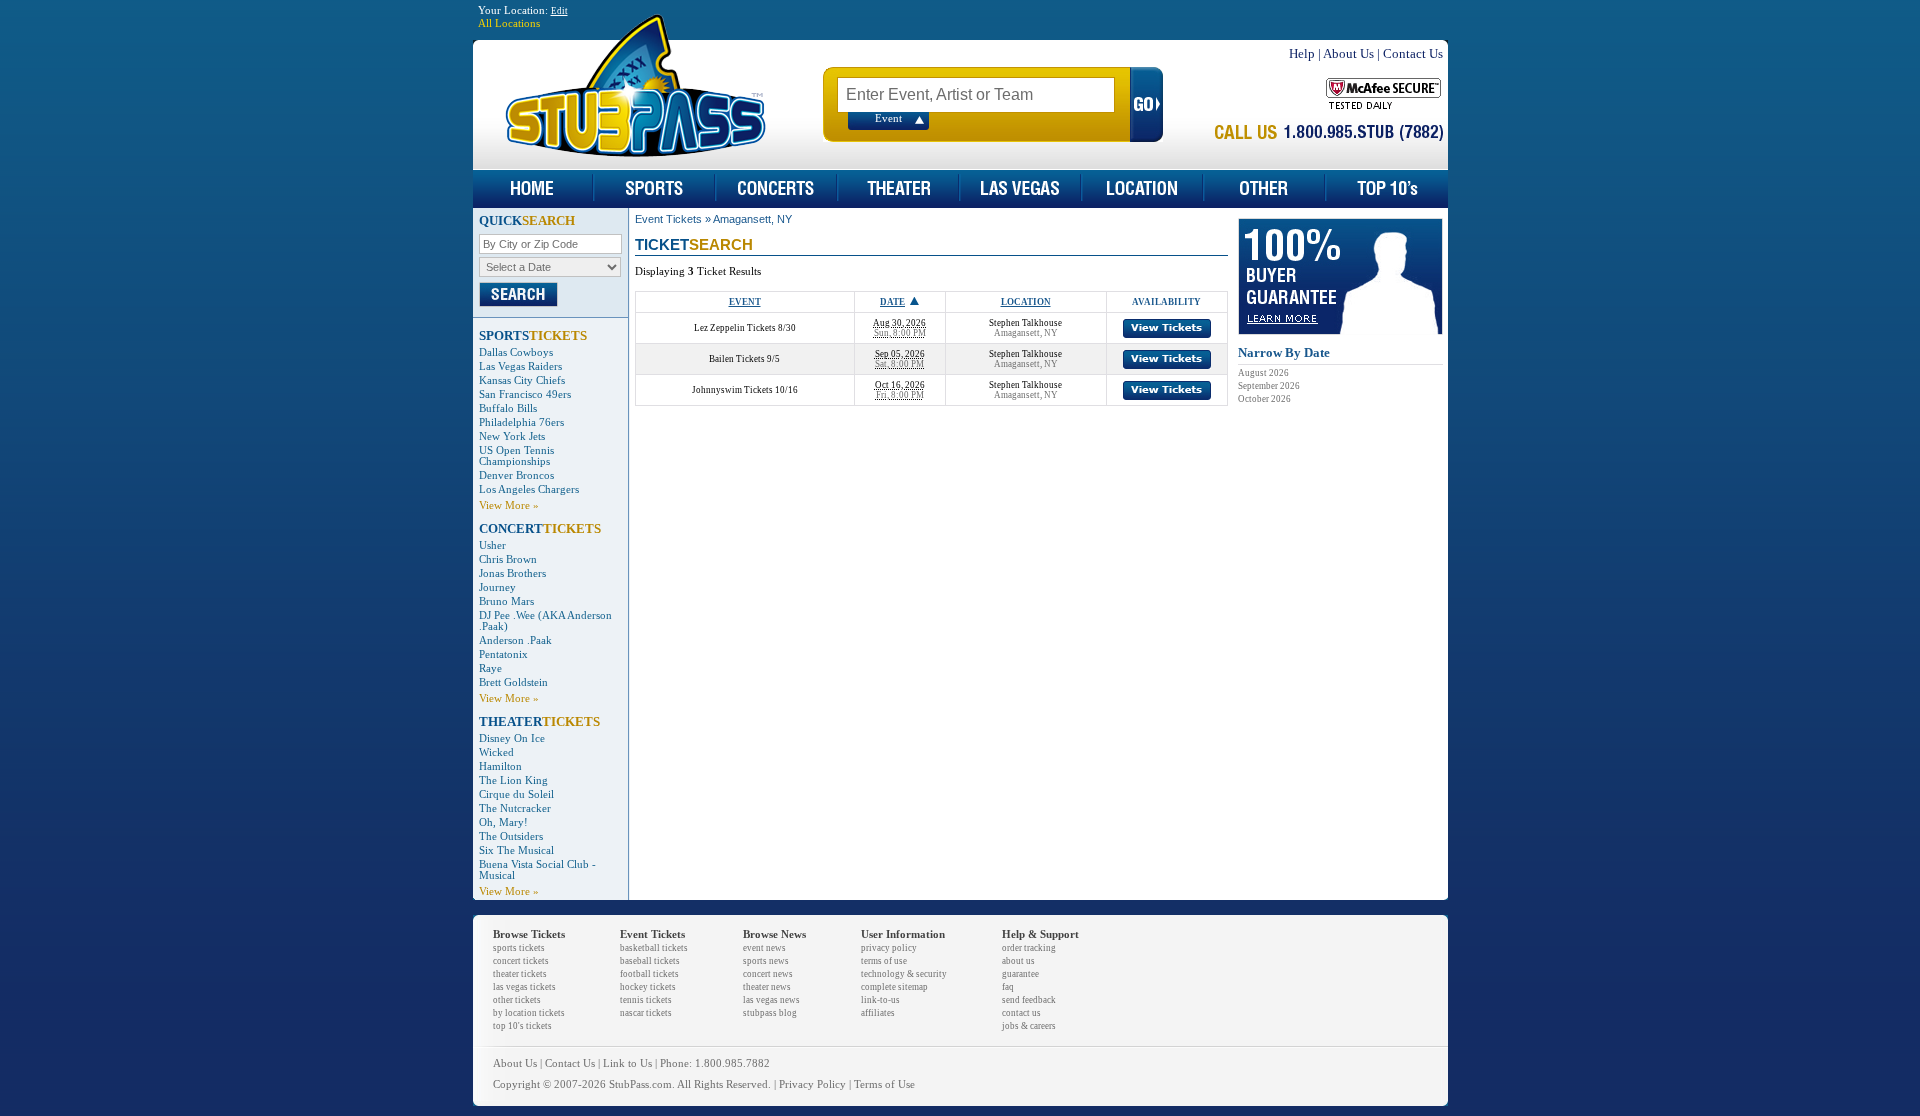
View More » (509, 505)
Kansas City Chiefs (522, 380)
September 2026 (1269, 386)
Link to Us (627, 1063)
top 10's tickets (522, 1026)
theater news (767, 987)
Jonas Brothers (512, 573)
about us (1018, 961)
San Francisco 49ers (525, 394)
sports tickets (519, 948)
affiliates (878, 1013)
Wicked (496, 752)
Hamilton (500, 766)
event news (764, 948)
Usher (492, 545)
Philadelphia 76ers (521, 422)
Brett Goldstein (513, 682)
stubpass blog (770, 1013)
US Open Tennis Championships (516, 456)
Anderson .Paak (515, 640)
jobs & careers (1029, 1026)
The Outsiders (511, 836)
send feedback (1029, 1000)
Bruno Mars (506, 601)
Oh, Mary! (503, 822)
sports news (766, 961)
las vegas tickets (524, 987)
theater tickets (520, 974)
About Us (1348, 53)
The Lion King (513, 780)
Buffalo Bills (508, 408)
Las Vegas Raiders (520, 366)
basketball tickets (654, 948)
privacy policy (889, 948)
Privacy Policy (812, 1084)
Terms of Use (884, 1084)
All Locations (509, 23)
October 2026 (1264, 399)
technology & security (904, 974)
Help (1302, 53)
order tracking (1029, 948)
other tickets (517, 1000)
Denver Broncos (516, 475)
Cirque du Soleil (516, 794)
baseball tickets (650, 961)
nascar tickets (646, 1013)
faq (1008, 987)
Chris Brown (508, 559)
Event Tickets (668, 219)
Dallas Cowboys (516, 352)
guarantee (1020, 974)
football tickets (649, 974)
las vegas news (771, 1000)
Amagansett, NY (752, 219)
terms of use (884, 961)
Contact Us (1413, 53)
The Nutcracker (515, 808)
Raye (490, 668)
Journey (497, 587)
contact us (1021, 1013)
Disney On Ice (512, 738)
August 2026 (1263, 373)
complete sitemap (894, 987)
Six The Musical (516, 850)
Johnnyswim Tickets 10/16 (745, 390)
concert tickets (521, 961)
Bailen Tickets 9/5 (744, 359)
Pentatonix (503, 654)
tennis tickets (646, 1000)
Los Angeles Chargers (529, 489)
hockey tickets (648, 987)
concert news (768, 974)
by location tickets (529, 1013)
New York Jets (512, 436)
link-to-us (880, 1000)
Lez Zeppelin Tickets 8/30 (745, 328)
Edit (559, 11)
